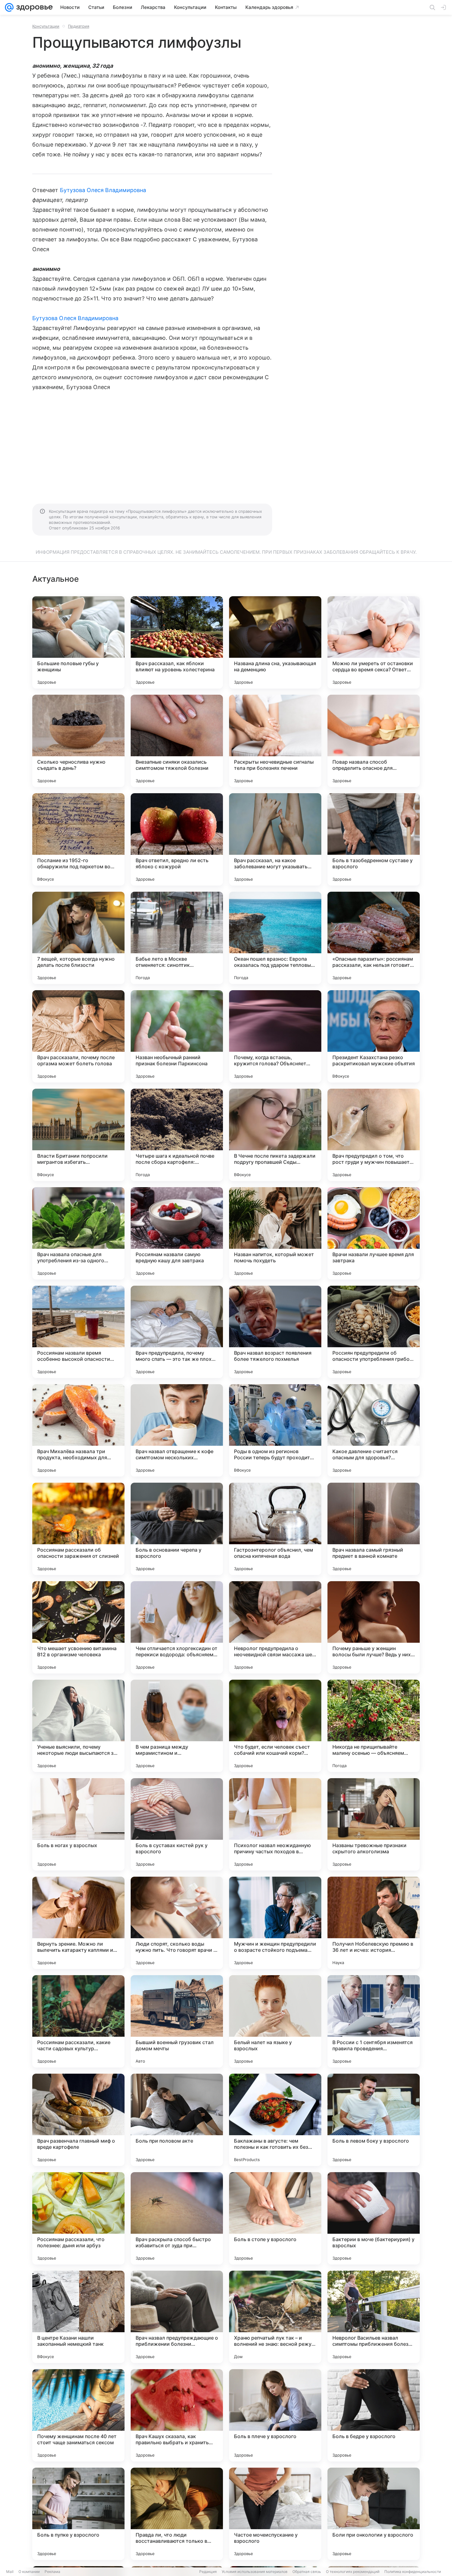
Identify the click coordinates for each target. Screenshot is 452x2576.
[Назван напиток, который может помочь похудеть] (275, 1233)
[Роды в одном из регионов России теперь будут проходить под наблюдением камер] (275, 1430)
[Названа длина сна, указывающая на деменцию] (275, 642)
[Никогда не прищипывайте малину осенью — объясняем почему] (374, 1726)
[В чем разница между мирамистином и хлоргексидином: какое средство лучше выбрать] (177, 1726)
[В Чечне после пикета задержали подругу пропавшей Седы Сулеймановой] (275, 1135)
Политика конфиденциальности (413, 2572)
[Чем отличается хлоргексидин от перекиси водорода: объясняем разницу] (177, 1627)
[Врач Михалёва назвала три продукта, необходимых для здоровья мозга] (78, 1430)
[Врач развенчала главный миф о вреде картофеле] (78, 2120)
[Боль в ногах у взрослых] (78, 1824)
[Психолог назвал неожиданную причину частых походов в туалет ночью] (275, 1824)
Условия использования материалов (255, 2572)
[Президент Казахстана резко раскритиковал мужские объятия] (374, 1036)
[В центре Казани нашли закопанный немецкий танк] (78, 2317)
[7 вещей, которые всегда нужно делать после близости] (78, 938)
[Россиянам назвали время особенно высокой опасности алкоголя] (78, 1332)
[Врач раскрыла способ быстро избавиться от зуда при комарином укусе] (177, 2218)
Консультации (46, 26)
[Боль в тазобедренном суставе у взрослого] (374, 839)
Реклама (52, 2572)
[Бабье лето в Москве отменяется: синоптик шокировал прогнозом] (177, 938)
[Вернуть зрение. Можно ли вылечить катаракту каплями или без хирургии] (78, 1923)
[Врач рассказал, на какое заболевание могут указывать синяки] (275, 839)
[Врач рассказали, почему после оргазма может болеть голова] (78, 1036)
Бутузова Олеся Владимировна (103, 190)
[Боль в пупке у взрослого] (78, 2514)
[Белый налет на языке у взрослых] (275, 2021)
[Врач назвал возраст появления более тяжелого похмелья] (275, 1332)
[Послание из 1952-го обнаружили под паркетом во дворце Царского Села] (78, 839)
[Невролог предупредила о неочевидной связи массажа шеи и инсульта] (275, 1627)
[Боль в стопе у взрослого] (275, 2218)
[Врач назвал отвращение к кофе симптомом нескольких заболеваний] (177, 1430)
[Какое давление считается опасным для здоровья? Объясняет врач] (374, 1430)
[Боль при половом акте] (177, 2120)
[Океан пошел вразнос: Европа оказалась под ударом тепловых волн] (275, 938)
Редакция (208, 2572)
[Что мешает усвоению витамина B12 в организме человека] (78, 1627)
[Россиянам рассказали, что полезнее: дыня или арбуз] (78, 2218)
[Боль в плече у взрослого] (275, 2415)
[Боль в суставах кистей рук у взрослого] (177, 1824)
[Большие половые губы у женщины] (78, 642)
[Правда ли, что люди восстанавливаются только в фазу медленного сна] (177, 2514)
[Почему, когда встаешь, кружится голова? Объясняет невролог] (275, 1036)
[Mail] (9, 7)
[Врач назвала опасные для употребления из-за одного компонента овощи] (78, 1233)
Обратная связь (307, 2572)
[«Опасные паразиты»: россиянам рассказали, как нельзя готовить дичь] (374, 938)
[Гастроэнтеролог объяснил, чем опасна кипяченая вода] (275, 1529)
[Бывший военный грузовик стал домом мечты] (177, 2021)
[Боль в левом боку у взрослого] (374, 2120)
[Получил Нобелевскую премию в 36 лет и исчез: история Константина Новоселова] (374, 1923)
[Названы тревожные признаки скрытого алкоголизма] (374, 1824)
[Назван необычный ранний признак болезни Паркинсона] (177, 1036)
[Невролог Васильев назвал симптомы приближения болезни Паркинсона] (374, 2317)
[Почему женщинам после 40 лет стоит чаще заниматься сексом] (78, 2415)
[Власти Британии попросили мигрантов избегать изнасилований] (78, 1135)
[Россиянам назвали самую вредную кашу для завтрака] (177, 1233)
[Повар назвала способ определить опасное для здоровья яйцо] (374, 741)
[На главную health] (33, 7)
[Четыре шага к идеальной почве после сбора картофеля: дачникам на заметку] (177, 1135)
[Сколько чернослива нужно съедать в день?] (78, 741)
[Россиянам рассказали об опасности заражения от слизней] (78, 1529)
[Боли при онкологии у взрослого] (374, 2514)
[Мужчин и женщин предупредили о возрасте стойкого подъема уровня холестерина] (275, 1923)
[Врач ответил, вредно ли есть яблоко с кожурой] (177, 839)
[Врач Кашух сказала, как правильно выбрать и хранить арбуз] (177, 2415)
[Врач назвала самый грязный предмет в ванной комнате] (374, 1529)
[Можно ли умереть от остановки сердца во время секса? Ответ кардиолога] (374, 642)
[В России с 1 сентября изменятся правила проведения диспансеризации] (374, 2021)
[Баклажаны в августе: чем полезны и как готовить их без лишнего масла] (275, 2120)
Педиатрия (79, 26)
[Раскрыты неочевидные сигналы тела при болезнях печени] (275, 741)
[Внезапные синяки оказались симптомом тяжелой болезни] (177, 741)
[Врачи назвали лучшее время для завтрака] (374, 1233)
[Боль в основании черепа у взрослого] (177, 1529)
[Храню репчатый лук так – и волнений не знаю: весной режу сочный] (275, 2317)
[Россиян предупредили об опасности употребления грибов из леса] (374, 1332)
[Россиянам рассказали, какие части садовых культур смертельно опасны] (78, 2021)
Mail (10, 2572)
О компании (29, 2572)
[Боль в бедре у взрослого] (374, 2415)
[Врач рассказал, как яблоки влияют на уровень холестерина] (177, 642)
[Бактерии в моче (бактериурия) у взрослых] (374, 2218)
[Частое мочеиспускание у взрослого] (275, 2514)
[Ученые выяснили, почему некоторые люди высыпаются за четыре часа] (78, 1726)
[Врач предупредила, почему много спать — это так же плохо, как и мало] (177, 1332)
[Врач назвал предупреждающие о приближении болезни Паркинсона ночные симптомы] (177, 2317)
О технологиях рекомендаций (353, 2572)
